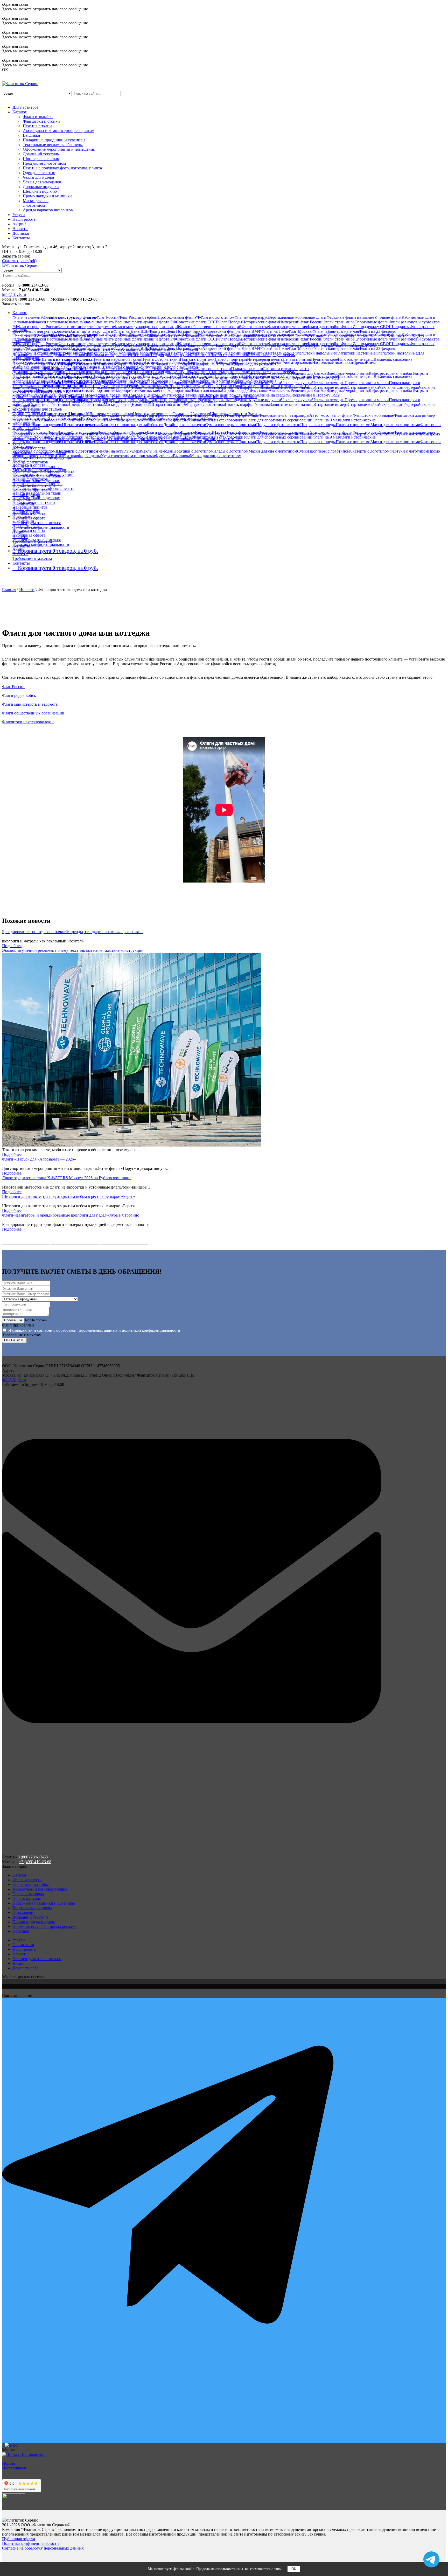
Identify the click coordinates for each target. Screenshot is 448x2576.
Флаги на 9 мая (326, 420)
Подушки (21, 1931)
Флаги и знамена (27, 317)
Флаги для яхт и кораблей (47, 331)
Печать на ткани (37, 126)
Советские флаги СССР (197, 322)
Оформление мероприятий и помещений (59, 149)
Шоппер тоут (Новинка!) (65, 414)
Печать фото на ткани (161, 359)
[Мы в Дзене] (224, 1986)
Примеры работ (26, 428)
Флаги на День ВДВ (131, 331)
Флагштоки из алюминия (225, 353)
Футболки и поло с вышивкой (171, 367)
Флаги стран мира (338, 322)
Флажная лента (255, 327)
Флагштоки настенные (355, 353)
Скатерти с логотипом (49, 404)
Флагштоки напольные (315, 353)
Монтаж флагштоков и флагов (39, 470)
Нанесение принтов (30, 507)
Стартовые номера (331, 387)
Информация (24, 516)
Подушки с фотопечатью (278, 425)
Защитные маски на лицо (292, 404)
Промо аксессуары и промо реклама (44, 1926)
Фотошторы (200, 372)
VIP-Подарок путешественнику (83, 381)
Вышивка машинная (31, 367)
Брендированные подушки (189, 400)
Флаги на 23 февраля (377, 331)
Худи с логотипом (64, 418)
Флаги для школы (206, 390)
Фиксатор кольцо (297, 362)
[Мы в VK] (224, 1991)
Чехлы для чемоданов (42, 182)
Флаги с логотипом (217, 317)
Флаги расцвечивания (288, 327)
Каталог (20, 112)
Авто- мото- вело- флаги (92, 331)
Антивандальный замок (165, 362)
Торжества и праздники (107, 395)
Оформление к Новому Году (314, 395)
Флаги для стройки (324, 327)
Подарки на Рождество (132, 381)
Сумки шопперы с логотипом (323, 451)
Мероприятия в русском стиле (64, 390)
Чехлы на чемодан (328, 383)
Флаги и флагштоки (30, 432)
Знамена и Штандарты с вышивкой (113, 367)
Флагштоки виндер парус (73, 353)
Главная (9, 590)
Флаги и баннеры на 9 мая (336, 331)
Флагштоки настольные (396, 353)
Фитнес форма (164, 418)
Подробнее (12, 946)
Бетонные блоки (129, 362)
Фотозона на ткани (214, 369)
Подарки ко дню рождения (253, 381)
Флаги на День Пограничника (176, 331)
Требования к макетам (32, 558)
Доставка (21, 233)
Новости (20, 229)
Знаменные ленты (99, 322)
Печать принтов (297, 359)
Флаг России (107, 317)
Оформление (24, 390)
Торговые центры (144, 395)
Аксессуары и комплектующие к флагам (59, 131)
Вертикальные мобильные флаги (297, 317)
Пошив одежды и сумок (34, 1922)
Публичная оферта (29, 535)
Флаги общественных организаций (210, 327)
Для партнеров (26, 107)
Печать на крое (324, 359)
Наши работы (24, 219)
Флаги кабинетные (114, 432)
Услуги (19, 215)
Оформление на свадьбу (268, 395)
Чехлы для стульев (46, 409)
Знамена (75, 322)
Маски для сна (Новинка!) (127, 404)
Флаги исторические (357, 420)
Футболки (164, 456)
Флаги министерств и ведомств (86, 327)
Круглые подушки (265, 400)
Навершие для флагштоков (91, 362)
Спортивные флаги (372, 322)
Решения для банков (309, 373)
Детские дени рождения (226, 395)
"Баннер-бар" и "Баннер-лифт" (213, 362)
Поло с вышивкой (135, 418)
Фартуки (181, 372)
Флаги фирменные (242, 432)
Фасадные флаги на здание (350, 317)
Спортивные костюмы (197, 418)
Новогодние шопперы (153, 414)
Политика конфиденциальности (41, 527)
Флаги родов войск (163, 432)
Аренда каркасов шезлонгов (48, 210)
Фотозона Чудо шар (180, 386)
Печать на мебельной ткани (117, 359)
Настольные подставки (333, 362)
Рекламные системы (145, 386)
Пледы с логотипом (86, 404)
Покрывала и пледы (318, 425)
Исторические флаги (261, 322)
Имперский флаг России (301, 322)
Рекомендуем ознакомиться (37, 523)
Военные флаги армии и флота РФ (145, 322)
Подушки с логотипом (193, 451)
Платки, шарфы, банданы (247, 404)
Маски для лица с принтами (395, 425)
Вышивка (31, 135)
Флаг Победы (230, 322)
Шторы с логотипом (168, 404)
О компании (23, 521)
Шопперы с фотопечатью (111, 414)
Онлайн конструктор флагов (69, 317)
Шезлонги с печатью (81, 425)
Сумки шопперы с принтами (231, 425)
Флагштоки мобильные (373, 415)
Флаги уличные (84, 432)
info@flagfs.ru (14, 294)
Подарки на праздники (33, 381)
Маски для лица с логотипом (216, 456)
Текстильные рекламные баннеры (53, 145)
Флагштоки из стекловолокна (219, 420)
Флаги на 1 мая (275, 331)
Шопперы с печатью (41, 159)
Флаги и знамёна (38, 117)
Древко (359, 362)
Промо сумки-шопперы (144, 400)
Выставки (260, 390)
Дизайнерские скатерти (184, 425)
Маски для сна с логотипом (36, 203)
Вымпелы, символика (393, 359)
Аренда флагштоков (30, 462)
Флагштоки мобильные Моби (124, 353)
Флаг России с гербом (138, 317)
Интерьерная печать (265, 359)
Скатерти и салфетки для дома (146, 372)
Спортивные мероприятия (116, 390)
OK (294, 2569)
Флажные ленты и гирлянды (284, 415)
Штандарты (399, 327)
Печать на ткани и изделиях (37, 425)
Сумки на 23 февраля (191, 414)
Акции (19, 549)
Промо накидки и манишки (47, 196)
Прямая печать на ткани (34, 502)
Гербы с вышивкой (65, 367)
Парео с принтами (231, 359)
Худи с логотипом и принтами (128, 456)
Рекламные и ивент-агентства (60, 395)
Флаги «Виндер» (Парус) (203, 432)
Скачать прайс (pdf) (19, 261)
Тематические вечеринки (182, 395)
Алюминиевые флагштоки (169, 437)
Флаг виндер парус (251, 317)
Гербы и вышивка (28, 1894)
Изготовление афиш (356, 359)
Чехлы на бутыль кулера (120, 451)
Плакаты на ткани (247, 369)
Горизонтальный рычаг (261, 362)
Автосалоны (280, 390)
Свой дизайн (24, 423)
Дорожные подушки (41, 187)
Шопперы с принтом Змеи (233, 414)
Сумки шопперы (27, 414)
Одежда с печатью (39, 173)
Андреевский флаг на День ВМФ (232, 331)
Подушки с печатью (66, 372)
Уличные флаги (388, 317)
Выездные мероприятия (348, 373)
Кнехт (371, 362)
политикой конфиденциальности (151, 1330)
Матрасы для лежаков (104, 400)
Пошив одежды (26, 512)
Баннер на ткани (68, 386)
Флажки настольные (50, 322)
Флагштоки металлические (271, 353)
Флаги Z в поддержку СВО (365, 327)
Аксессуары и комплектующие (40, 362)
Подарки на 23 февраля (173, 381)
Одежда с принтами (30, 418)
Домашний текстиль (41, 154)
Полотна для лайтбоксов (105, 386)
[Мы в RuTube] (224, 1982)
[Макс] (224, 2445)
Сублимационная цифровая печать (43, 488)
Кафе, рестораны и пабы (390, 373)
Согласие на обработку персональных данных (43, 2548)
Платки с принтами (197, 359)
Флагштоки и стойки (41, 121)
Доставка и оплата (29, 465)
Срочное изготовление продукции (43, 474)
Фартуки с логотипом (205, 404)
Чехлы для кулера (38, 177)
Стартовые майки (363, 387)
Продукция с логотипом (44, 163)
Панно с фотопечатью (230, 372)
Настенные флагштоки (125, 437)
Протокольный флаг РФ (179, 317)
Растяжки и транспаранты (286, 369)
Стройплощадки (236, 390)
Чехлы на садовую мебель (272, 372)
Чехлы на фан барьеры (399, 387)
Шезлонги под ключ (41, 191)
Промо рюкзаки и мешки (367, 383)
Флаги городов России (38, 327)
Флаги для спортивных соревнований (279, 420)
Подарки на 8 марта (211, 381)
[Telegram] (224, 2220)
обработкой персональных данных (87, 1330)
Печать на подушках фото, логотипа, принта (62, 168)
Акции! (19, 224)
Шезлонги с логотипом (64, 400)
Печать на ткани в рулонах (67, 359)
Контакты (21, 238)
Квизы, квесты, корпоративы (165, 390)
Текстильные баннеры (32, 386)
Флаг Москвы (300, 331)
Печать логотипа (27, 400)
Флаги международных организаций (147, 327)
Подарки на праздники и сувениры (54, 140)
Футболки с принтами (100, 418)
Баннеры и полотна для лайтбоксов (132, 425)
